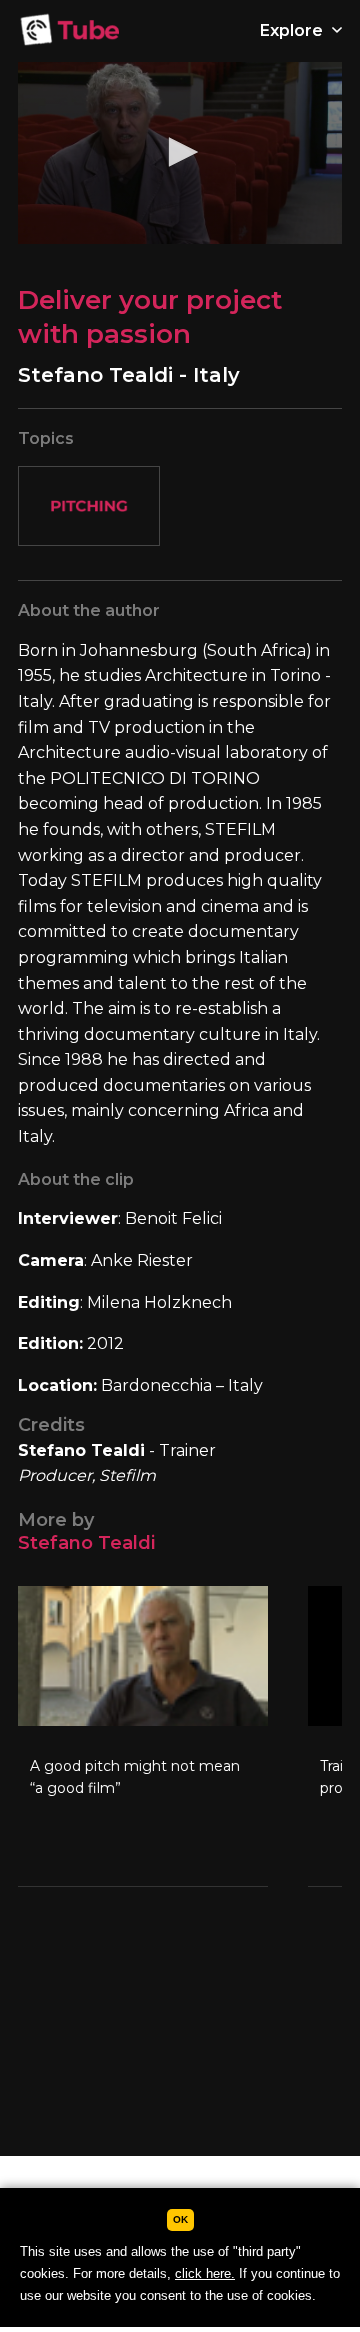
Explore (293, 30)
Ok (180, 2219)
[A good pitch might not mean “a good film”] (143, 1736)
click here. (205, 2273)
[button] (180, 152)
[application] (180, 153)
